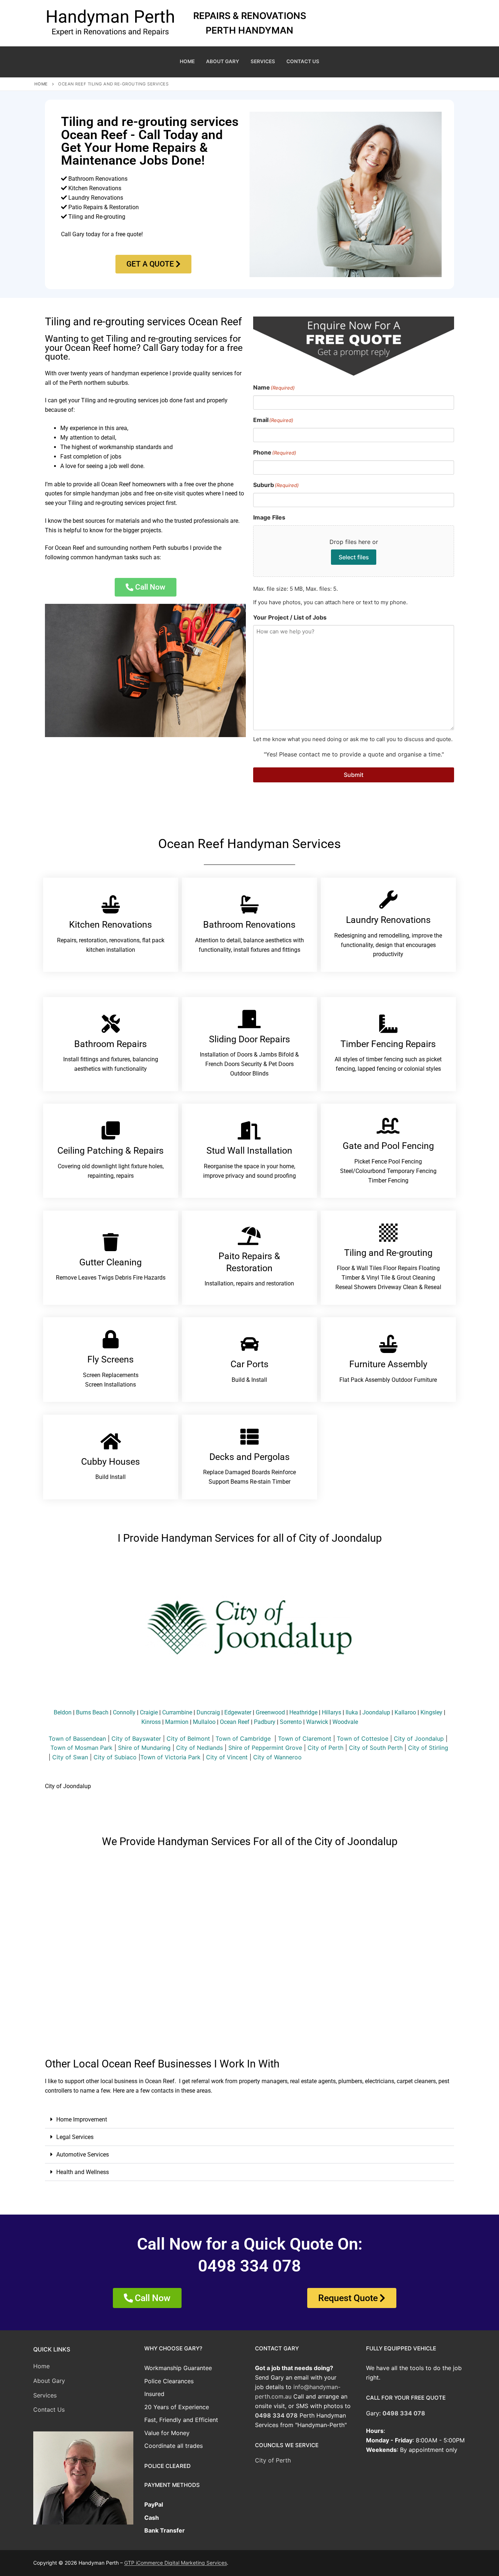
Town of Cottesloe (363, 1739)
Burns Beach (92, 1712)
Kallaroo (405, 1712)
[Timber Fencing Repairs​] (388, 1024)
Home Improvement (82, 2119)
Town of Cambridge (243, 1739)
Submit (354, 775)
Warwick (317, 1722)
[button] (249, 2120)
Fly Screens (111, 1359)
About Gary (49, 2381)
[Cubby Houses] (111, 1441)
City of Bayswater (136, 1739)
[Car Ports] (249, 1344)
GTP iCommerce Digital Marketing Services (176, 2563)
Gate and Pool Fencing (388, 1146)
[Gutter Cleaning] (111, 1242)
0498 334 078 (276, 2415)
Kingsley (431, 1712)
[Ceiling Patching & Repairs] (111, 1130)
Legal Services (75, 2137)
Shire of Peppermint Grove (265, 1748)
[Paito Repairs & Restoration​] (249, 1236)
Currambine (177, 1712)
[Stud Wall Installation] (249, 1130)
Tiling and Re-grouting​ (388, 1253)
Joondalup (376, 1712)
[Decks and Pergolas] (249, 1437)
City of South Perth (376, 1748)
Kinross (151, 1722)
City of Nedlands (199, 1748)
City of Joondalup (419, 1739)
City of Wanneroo (277, 1757)
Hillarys (332, 1712)
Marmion (177, 1722)
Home (41, 84)
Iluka (352, 1712)
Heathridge (303, 1712)
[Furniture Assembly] (388, 1344)
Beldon (63, 1712)
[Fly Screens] (111, 1339)
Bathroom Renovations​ (249, 925)
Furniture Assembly (388, 1364)
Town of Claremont (306, 1739)
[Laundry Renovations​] (388, 900)
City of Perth (325, 1748)
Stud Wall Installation (249, 1151)
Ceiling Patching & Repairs (111, 1151)
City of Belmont (188, 1739)
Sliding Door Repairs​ (249, 1039)
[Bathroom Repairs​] (111, 1024)
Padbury (265, 1722)
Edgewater (238, 1712)
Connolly (124, 1712)
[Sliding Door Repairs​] (249, 1019)
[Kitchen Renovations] (111, 904)
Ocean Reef (235, 1722)
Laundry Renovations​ (388, 920)
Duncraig (208, 1712)
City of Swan (70, 1757)
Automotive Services (83, 2155)
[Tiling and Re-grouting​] (388, 1233)
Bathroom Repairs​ (111, 1044)
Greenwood (270, 1712)
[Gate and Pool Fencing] (388, 1126)
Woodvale (345, 1722)
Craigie (149, 1712)
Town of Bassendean (77, 1739)
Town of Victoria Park (170, 1757)
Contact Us (49, 2410)
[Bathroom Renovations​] (249, 904)
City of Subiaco (115, 1757)
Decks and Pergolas (249, 1457)
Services (45, 2395)
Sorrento (291, 1722)
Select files (354, 557)
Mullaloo (204, 1722)
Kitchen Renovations (111, 925)
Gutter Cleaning (111, 1262)
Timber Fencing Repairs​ (388, 1044)
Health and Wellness (83, 2172)
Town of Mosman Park (81, 1748)
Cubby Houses (111, 1462)
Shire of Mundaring (144, 1748)
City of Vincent (227, 1757)
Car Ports (249, 1364)
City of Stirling (428, 1748)
